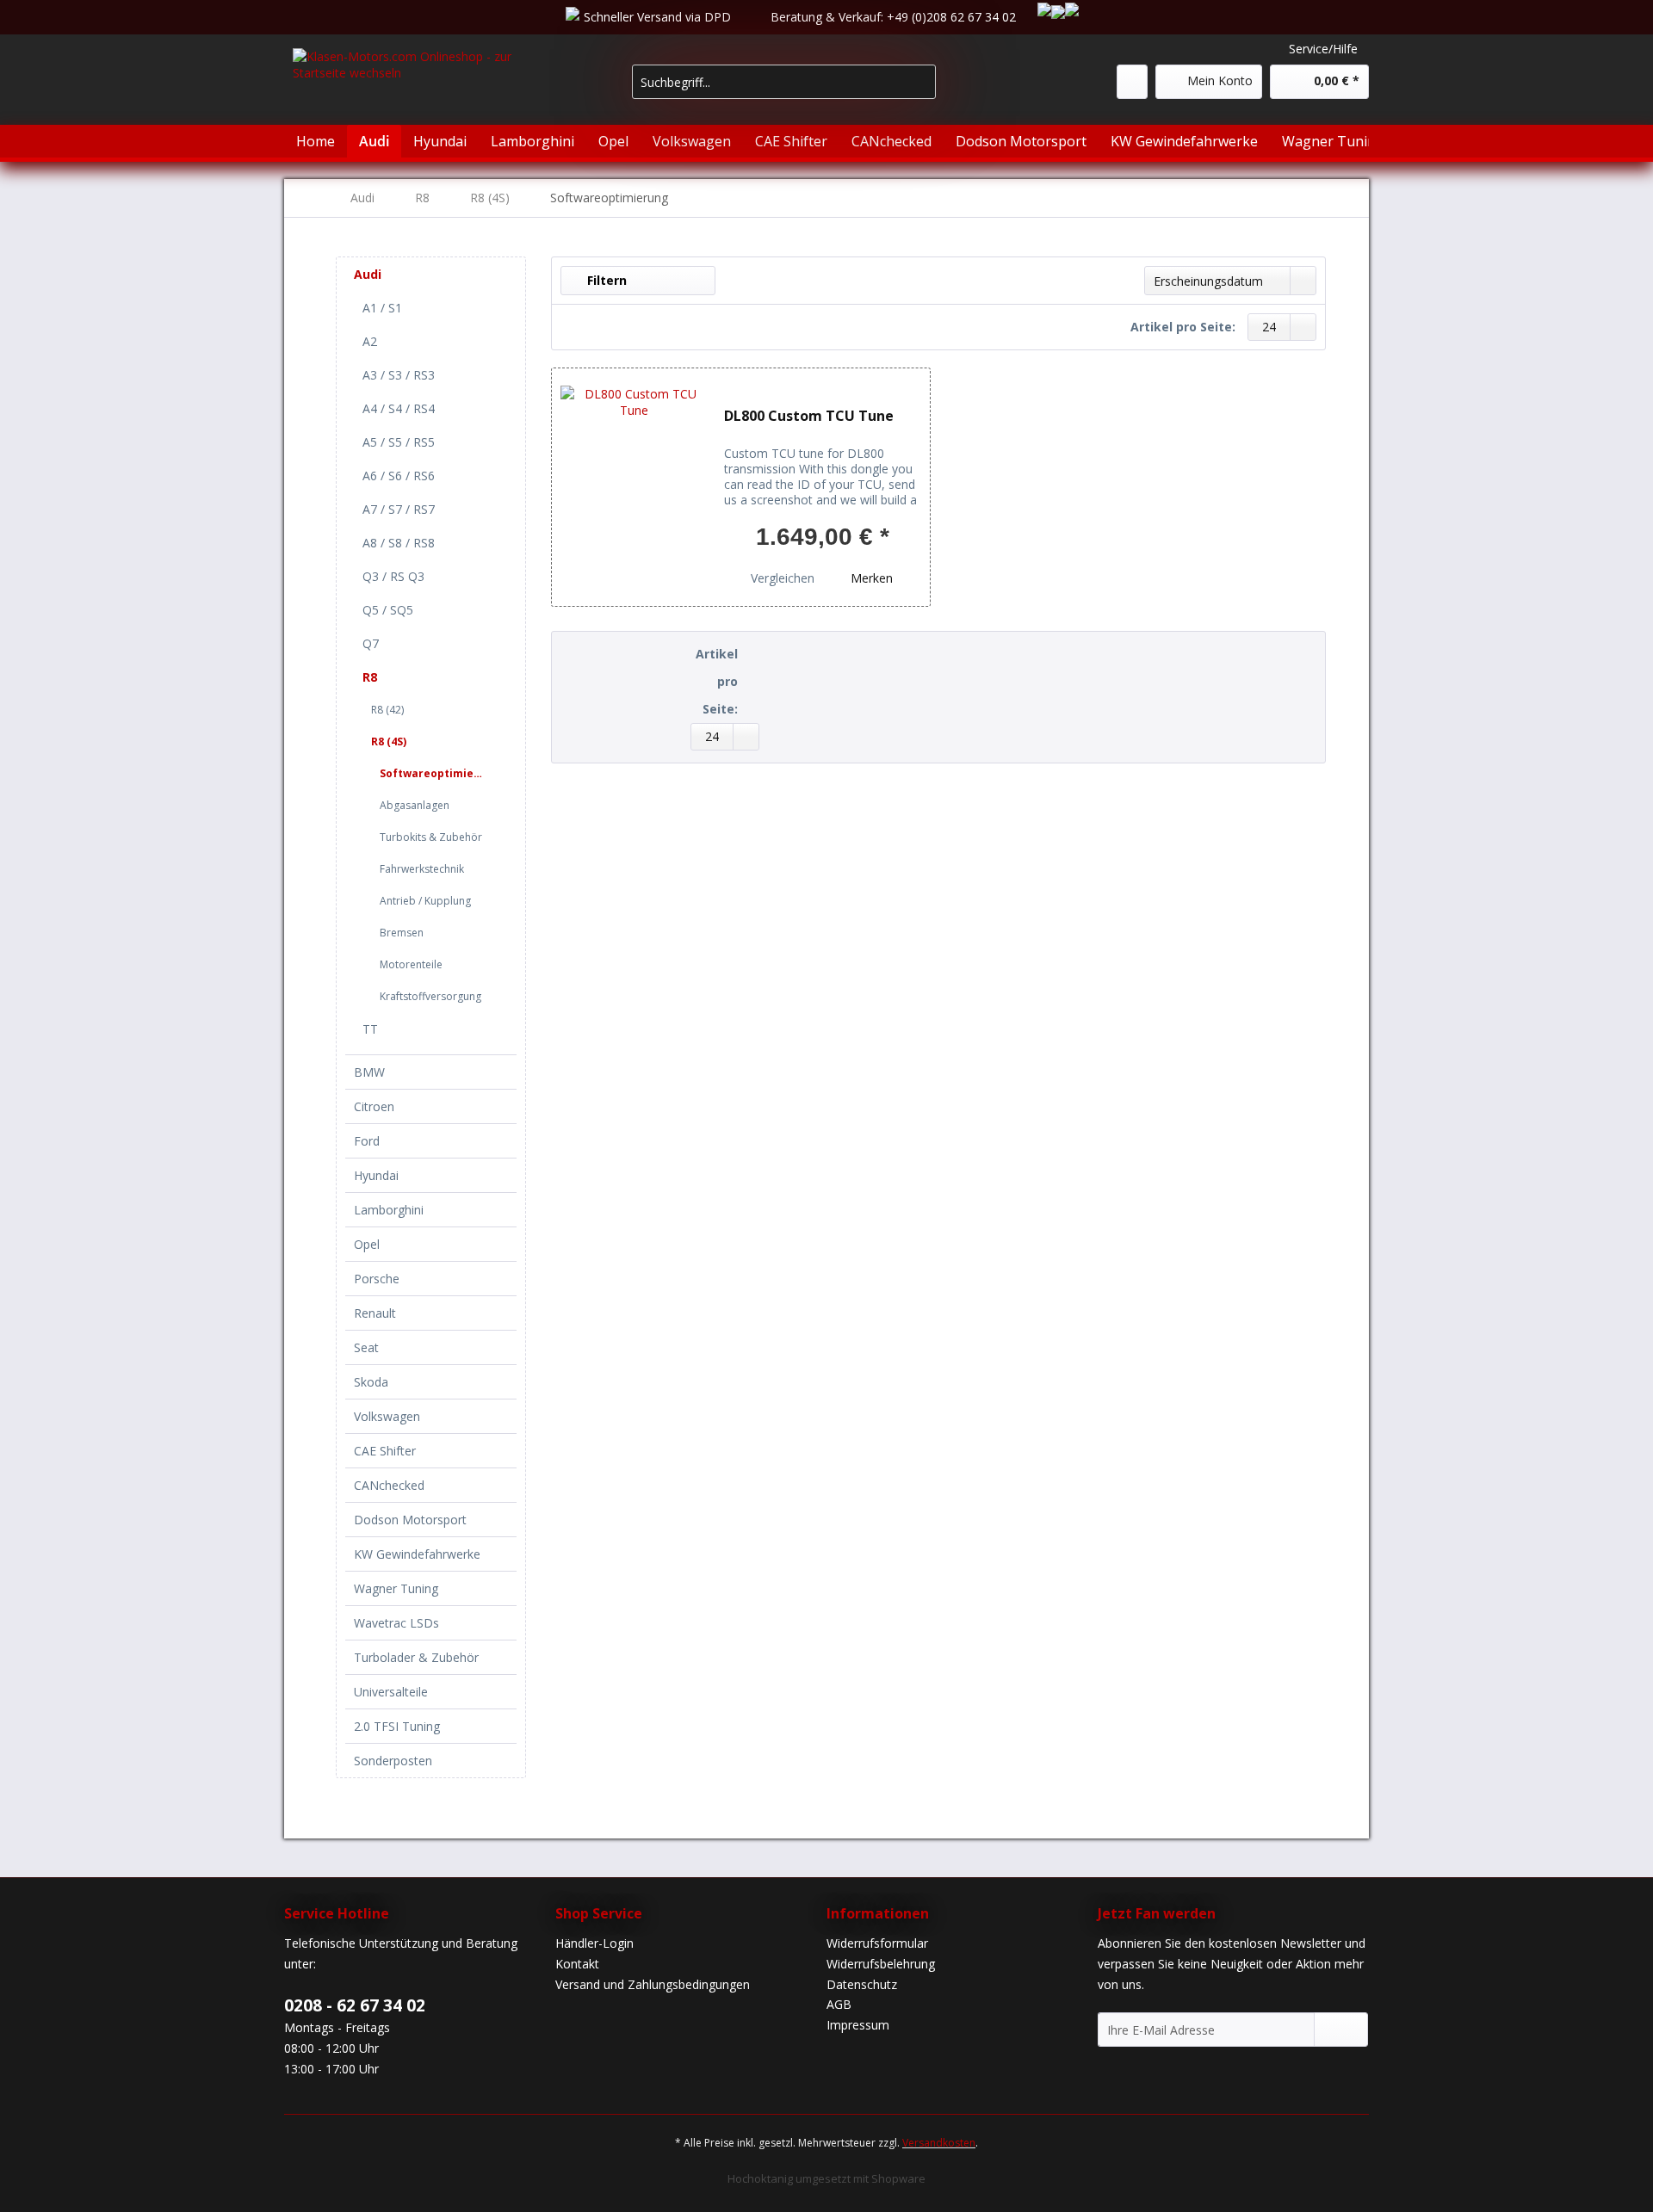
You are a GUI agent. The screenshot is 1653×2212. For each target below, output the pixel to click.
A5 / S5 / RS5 (399, 442)
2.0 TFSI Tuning (397, 1726)
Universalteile (391, 1692)
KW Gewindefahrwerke (417, 1554)
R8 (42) (387, 710)
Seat (366, 1347)
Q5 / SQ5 (388, 610)
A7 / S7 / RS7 (399, 509)
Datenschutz (862, 1984)
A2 (370, 341)
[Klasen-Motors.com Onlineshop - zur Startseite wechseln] (423, 91)
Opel (367, 1244)
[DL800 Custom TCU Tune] (634, 487)
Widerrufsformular (877, 1943)
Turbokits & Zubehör (431, 837)
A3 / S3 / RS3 (399, 375)
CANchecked (389, 1485)
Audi (368, 274)
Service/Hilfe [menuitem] (1323, 49)
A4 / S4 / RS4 (399, 408)
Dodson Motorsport (410, 1520)
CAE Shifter (385, 1451)
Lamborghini (389, 1210)
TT (370, 1029)
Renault (375, 1313)
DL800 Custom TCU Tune (809, 416)
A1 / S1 (382, 308)
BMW (369, 1072)
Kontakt (577, 1964)
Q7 (371, 643)
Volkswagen (387, 1416)
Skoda (371, 1382)
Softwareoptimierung (435, 773)
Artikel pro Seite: (1183, 327)
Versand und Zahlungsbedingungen (653, 1984)
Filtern (605, 280)
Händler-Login (594, 1943)
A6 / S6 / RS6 (399, 476)
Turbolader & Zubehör (416, 1657)
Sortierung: (1097, 279)
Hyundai (376, 1175)
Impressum (858, 2025)
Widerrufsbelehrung (881, 1964)
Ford (367, 1141)
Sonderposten (393, 1761)
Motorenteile (411, 964)
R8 (370, 677)
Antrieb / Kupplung (425, 901)
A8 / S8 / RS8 (399, 543)
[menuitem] (784, 90)
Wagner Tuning (396, 1588)
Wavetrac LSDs (396, 1623)
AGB (839, 2004)
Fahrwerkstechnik (422, 869)
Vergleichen (781, 578)
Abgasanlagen (415, 805)
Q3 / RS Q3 (393, 576)
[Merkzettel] (1132, 82)
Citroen (374, 1106)
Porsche (377, 1279)
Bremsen (402, 933)
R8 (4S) (389, 741)
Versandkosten (939, 2143)
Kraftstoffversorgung (430, 996)
